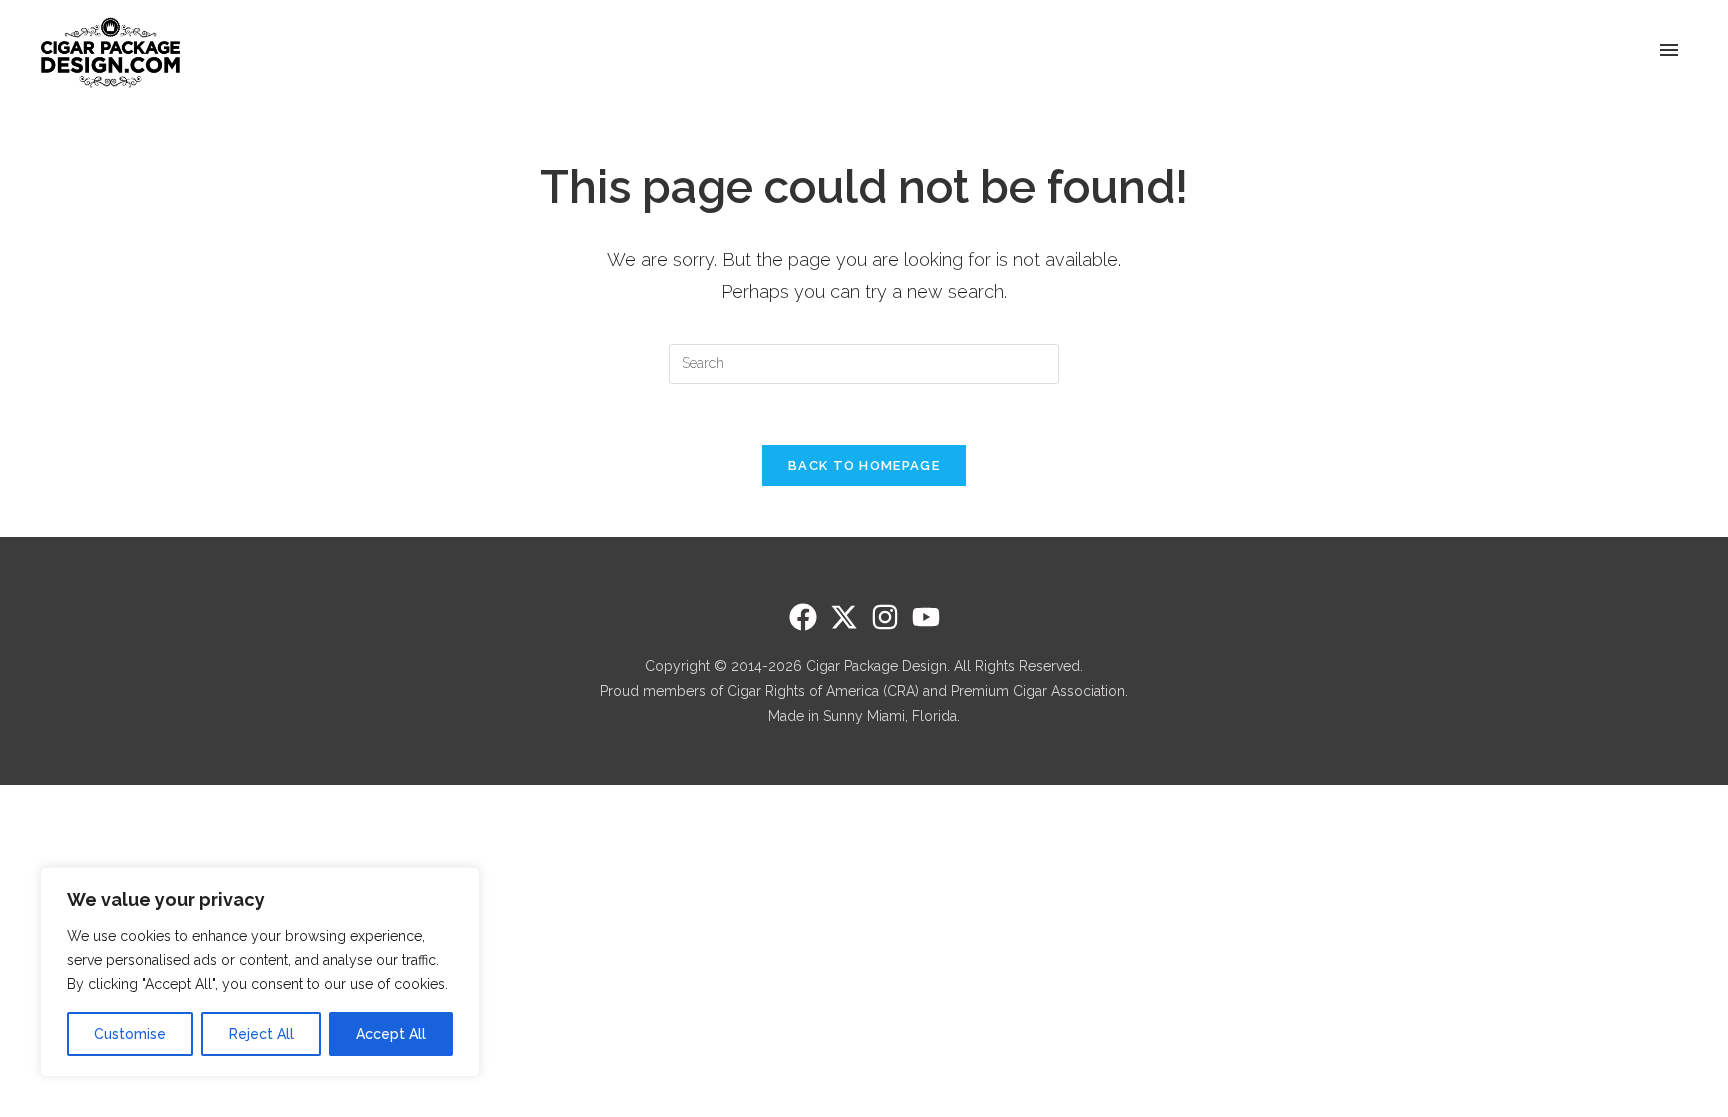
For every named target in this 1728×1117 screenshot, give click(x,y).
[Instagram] (885, 617)
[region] (260, 972)
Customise (130, 1034)
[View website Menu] (1669, 51)
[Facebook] (803, 617)
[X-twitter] (844, 617)
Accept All (391, 1034)
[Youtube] (926, 617)
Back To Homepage (864, 465)
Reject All (261, 1034)
